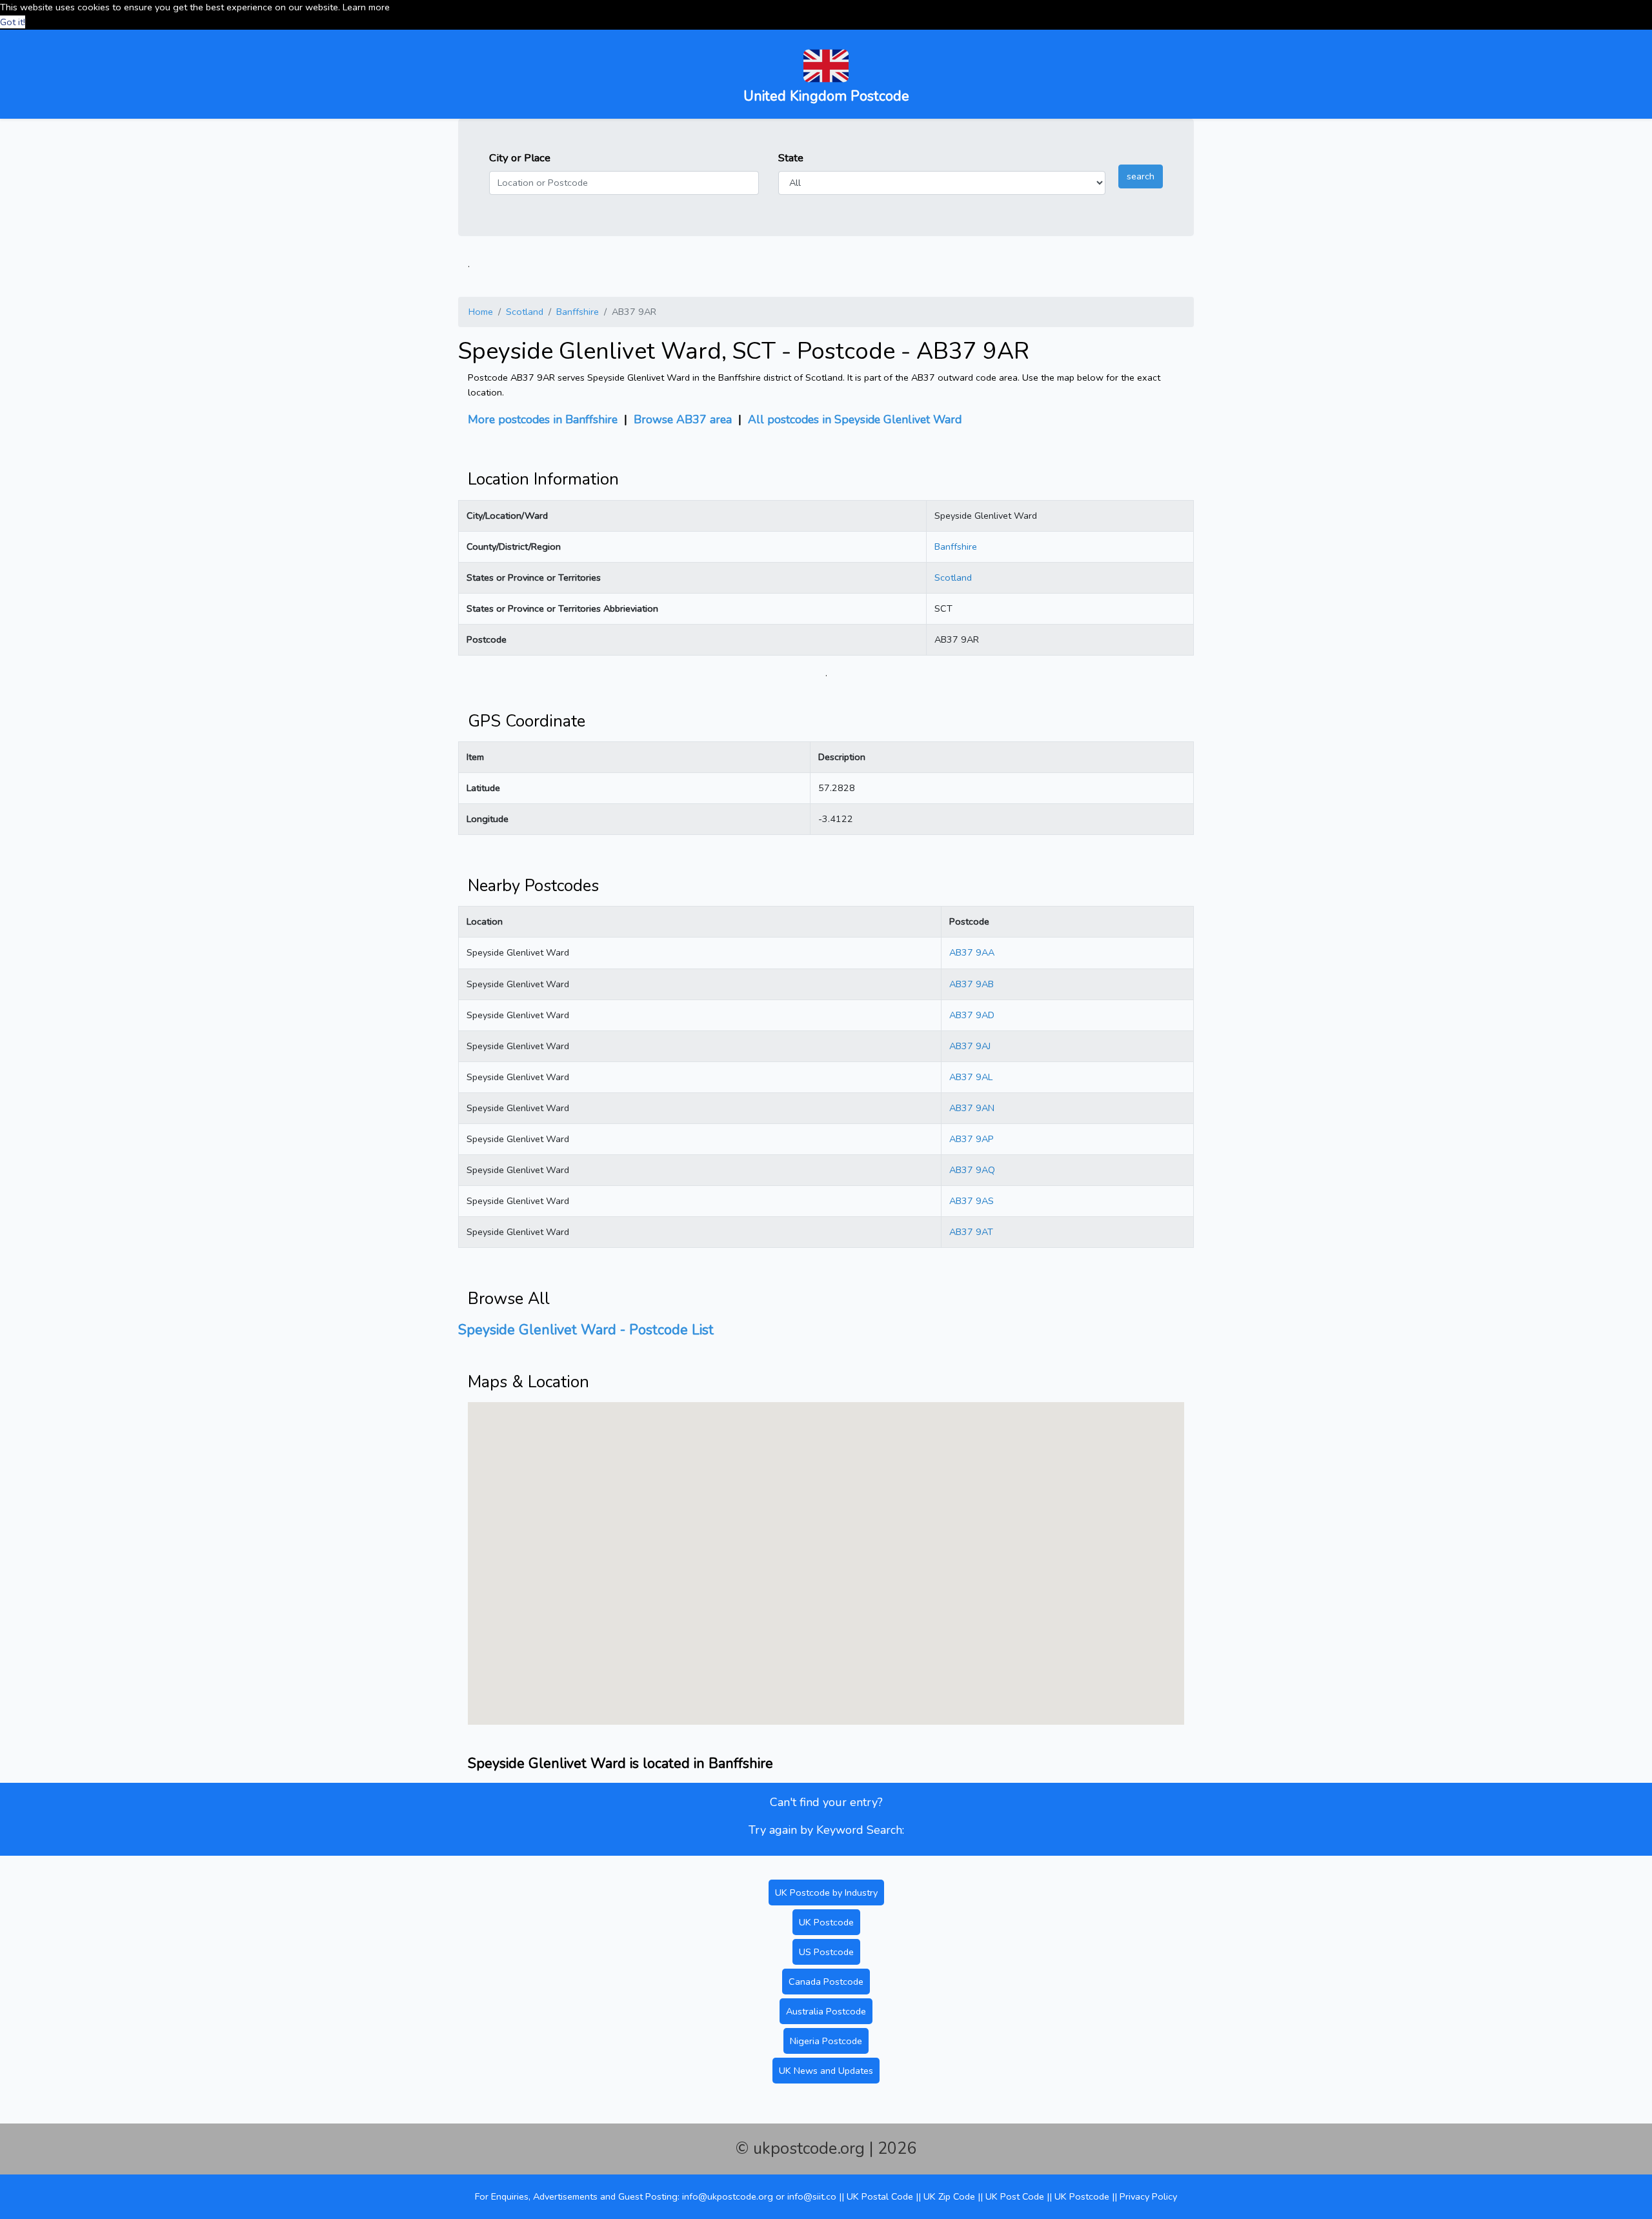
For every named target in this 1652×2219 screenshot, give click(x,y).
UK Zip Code (949, 2196)
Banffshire (578, 312)
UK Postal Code (880, 2196)
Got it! (13, 22)
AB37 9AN (972, 1108)
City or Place (520, 158)
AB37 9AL (971, 1077)
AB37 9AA (972, 952)
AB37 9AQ (972, 1170)
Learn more (366, 7)
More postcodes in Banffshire (543, 419)
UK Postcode (826, 1922)
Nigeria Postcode (826, 2041)
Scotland (525, 312)
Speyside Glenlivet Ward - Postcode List (586, 1330)
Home (481, 312)
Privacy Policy (1148, 2196)
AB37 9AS (972, 1201)
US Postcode (826, 1952)
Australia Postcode (826, 2011)
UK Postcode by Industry (826, 1893)
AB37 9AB (972, 984)
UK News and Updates (826, 2071)
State (791, 158)
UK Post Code (1015, 2196)
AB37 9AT (971, 1232)
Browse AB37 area (683, 419)
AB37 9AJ (970, 1046)
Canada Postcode (826, 1982)
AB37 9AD (972, 1015)
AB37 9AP (972, 1139)
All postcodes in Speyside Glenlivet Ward (855, 419)
